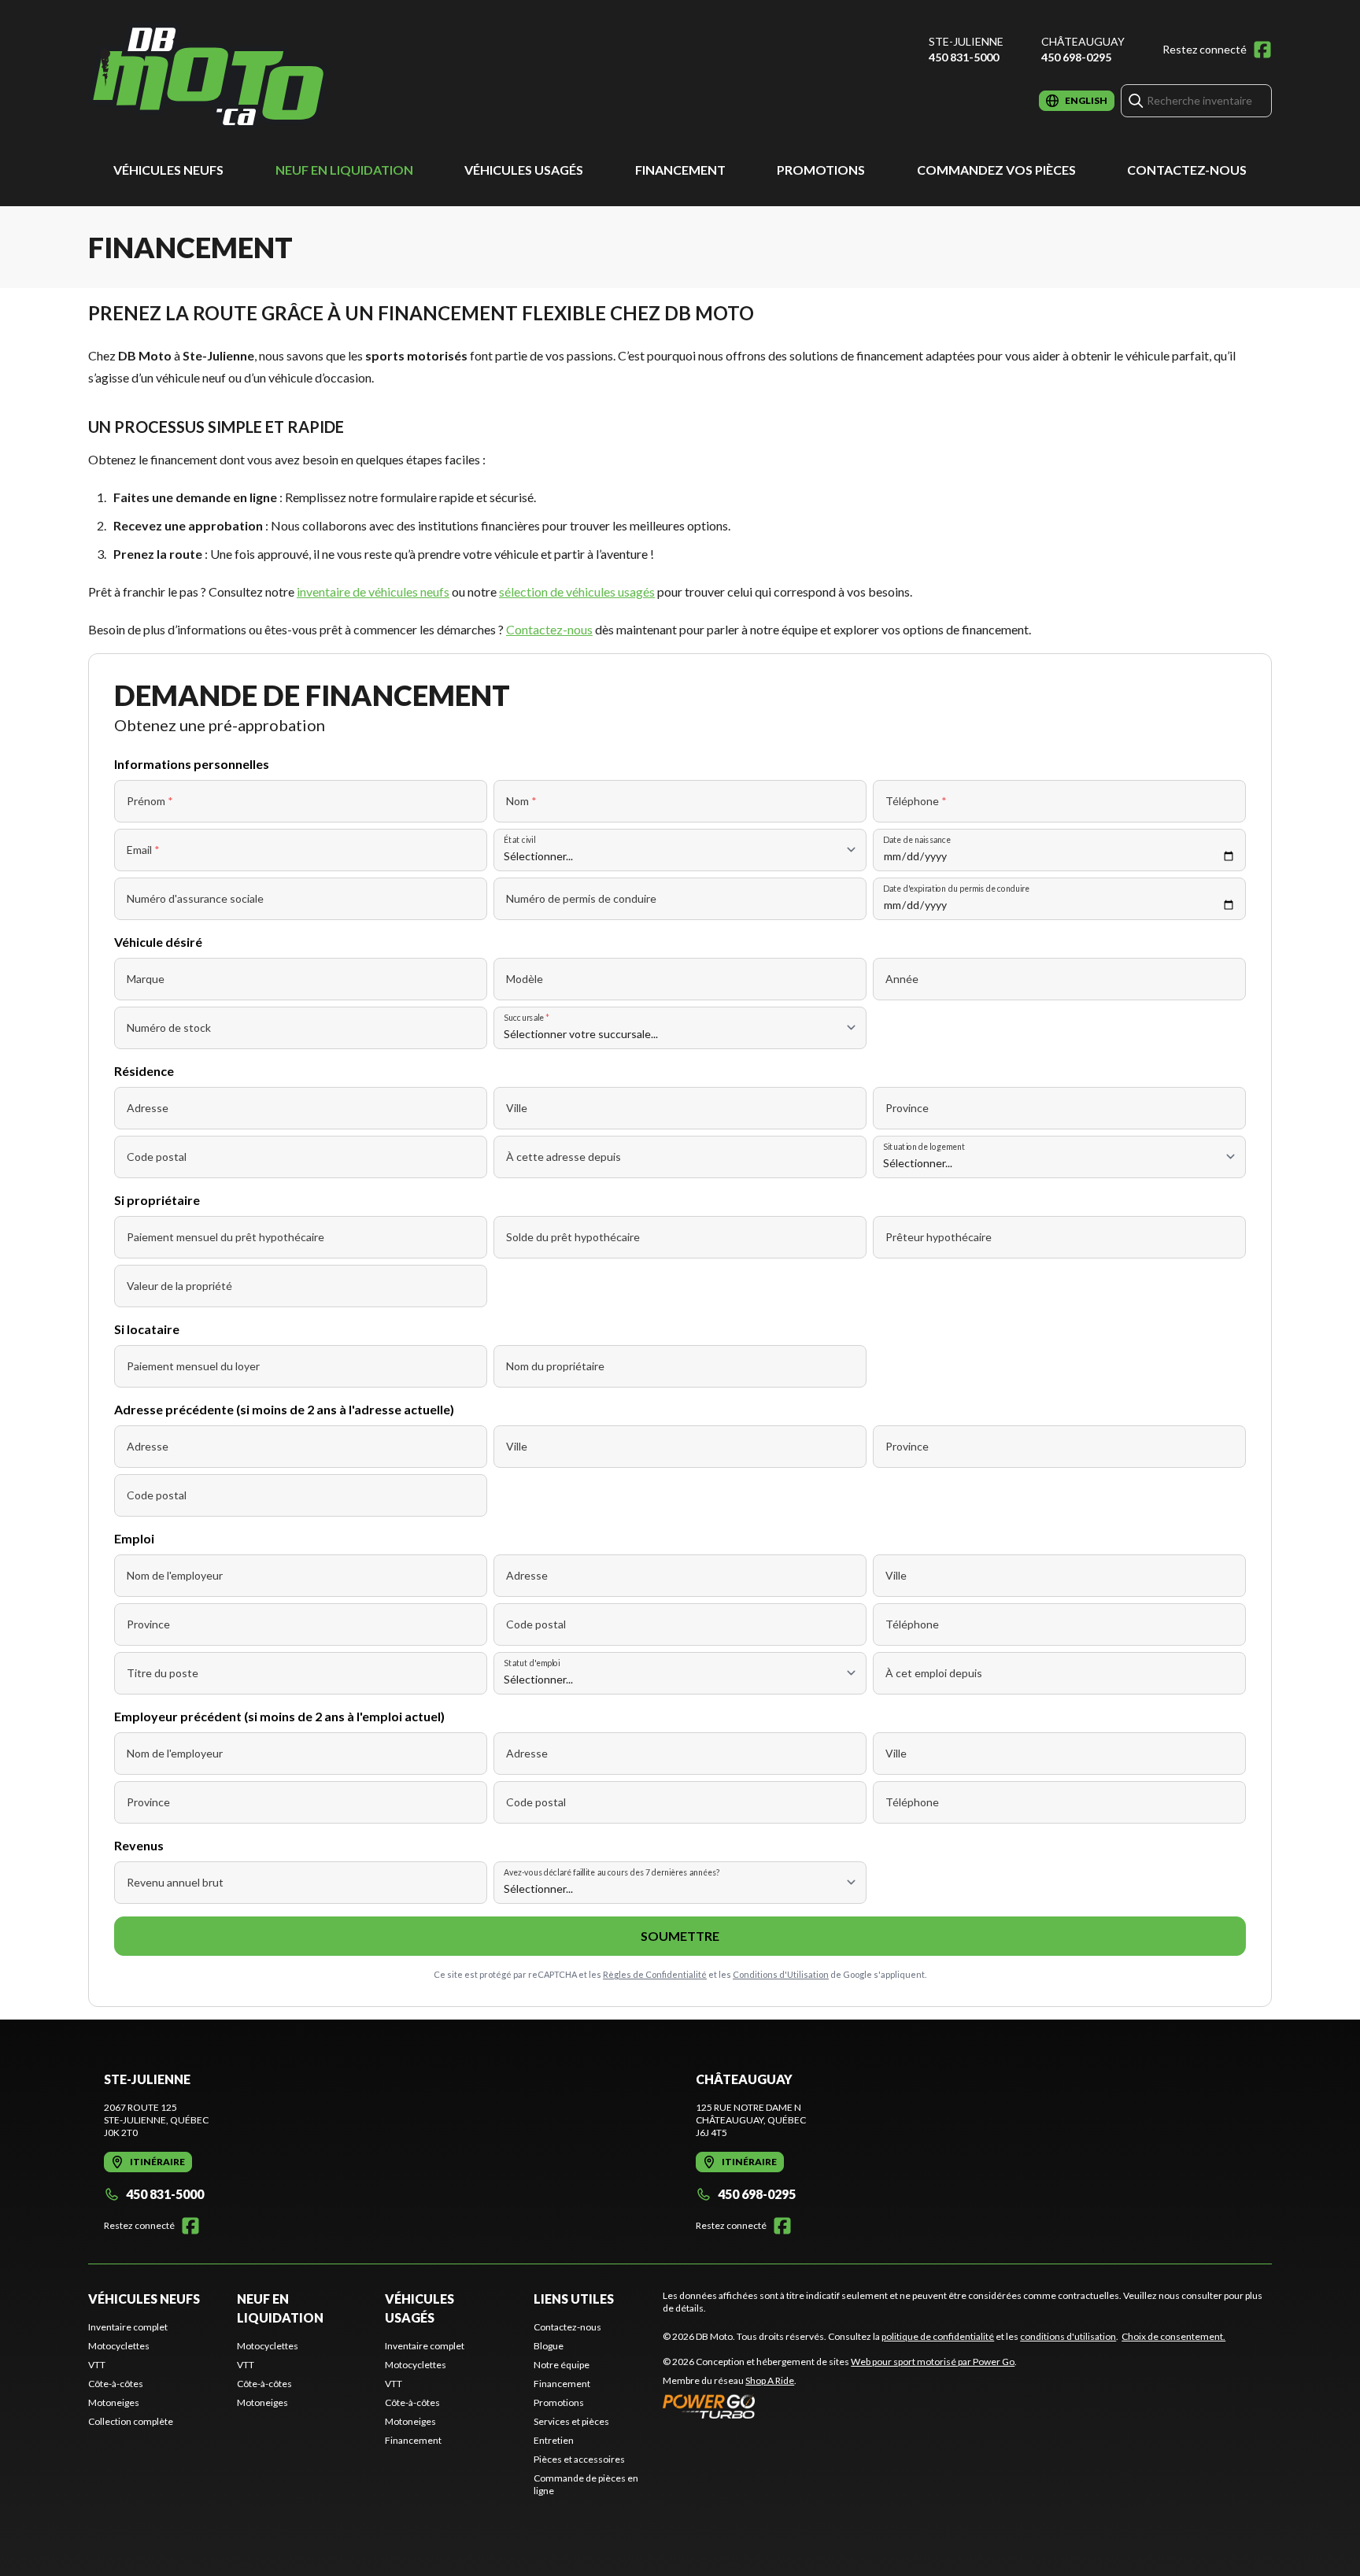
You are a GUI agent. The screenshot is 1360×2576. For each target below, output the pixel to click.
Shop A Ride (770, 2380)
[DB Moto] (208, 76)
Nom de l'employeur (175, 1575)
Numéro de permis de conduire (581, 898)
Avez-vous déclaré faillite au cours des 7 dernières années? (612, 1872)
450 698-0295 (1076, 57)
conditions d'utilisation (1068, 2336)
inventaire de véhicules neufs (373, 591)
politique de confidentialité (938, 2336)
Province (907, 1108)
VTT (97, 2365)
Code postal (157, 1157)
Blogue (549, 2346)
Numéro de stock (169, 1027)
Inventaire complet (128, 2327)
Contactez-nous (1187, 170)
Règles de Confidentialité (655, 1974)
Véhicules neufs (168, 170)
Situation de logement (924, 1146)
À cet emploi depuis (934, 1673)
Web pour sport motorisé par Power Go (933, 2362)
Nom (521, 801)
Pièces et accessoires (579, 2459)
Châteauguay (1083, 41)
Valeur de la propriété (179, 1286)
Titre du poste (163, 1673)
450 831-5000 (964, 57)
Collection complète (131, 2421)
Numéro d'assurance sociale (195, 898)
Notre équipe (562, 2365)
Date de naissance (917, 839)
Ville (517, 1108)
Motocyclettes (119, 2346)
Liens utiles (574, 2299)
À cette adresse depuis (564, 1157)
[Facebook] (1262, 50)
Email (143, 850)
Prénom (150, 801)
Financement (680, 170)
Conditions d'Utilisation (781, 1974)
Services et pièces (571, 2421)
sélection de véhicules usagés (577, 591)
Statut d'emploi (532, 1663)
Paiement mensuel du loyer (193, 1366)
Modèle (525, 979)
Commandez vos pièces (996, 170)
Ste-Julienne (966, 41)
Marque (146, 979)
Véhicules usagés (524, 170)
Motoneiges (114, 2402)
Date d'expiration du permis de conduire (956, 888)
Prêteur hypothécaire (939, 1237)
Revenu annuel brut (175, 1882)
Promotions (821, 170)
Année (902, 979)
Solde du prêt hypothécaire (573, 1237)
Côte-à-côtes (116, 2384)
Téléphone (916, 801)
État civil (519, 839)
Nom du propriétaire (555, 1366)
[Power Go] (840, 2406)
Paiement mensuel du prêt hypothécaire (225, 1237)
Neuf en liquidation (344, 170)
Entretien (554, 2440)
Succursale (527, 1017)
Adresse (148, 1108)
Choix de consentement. (1173, 2336)
